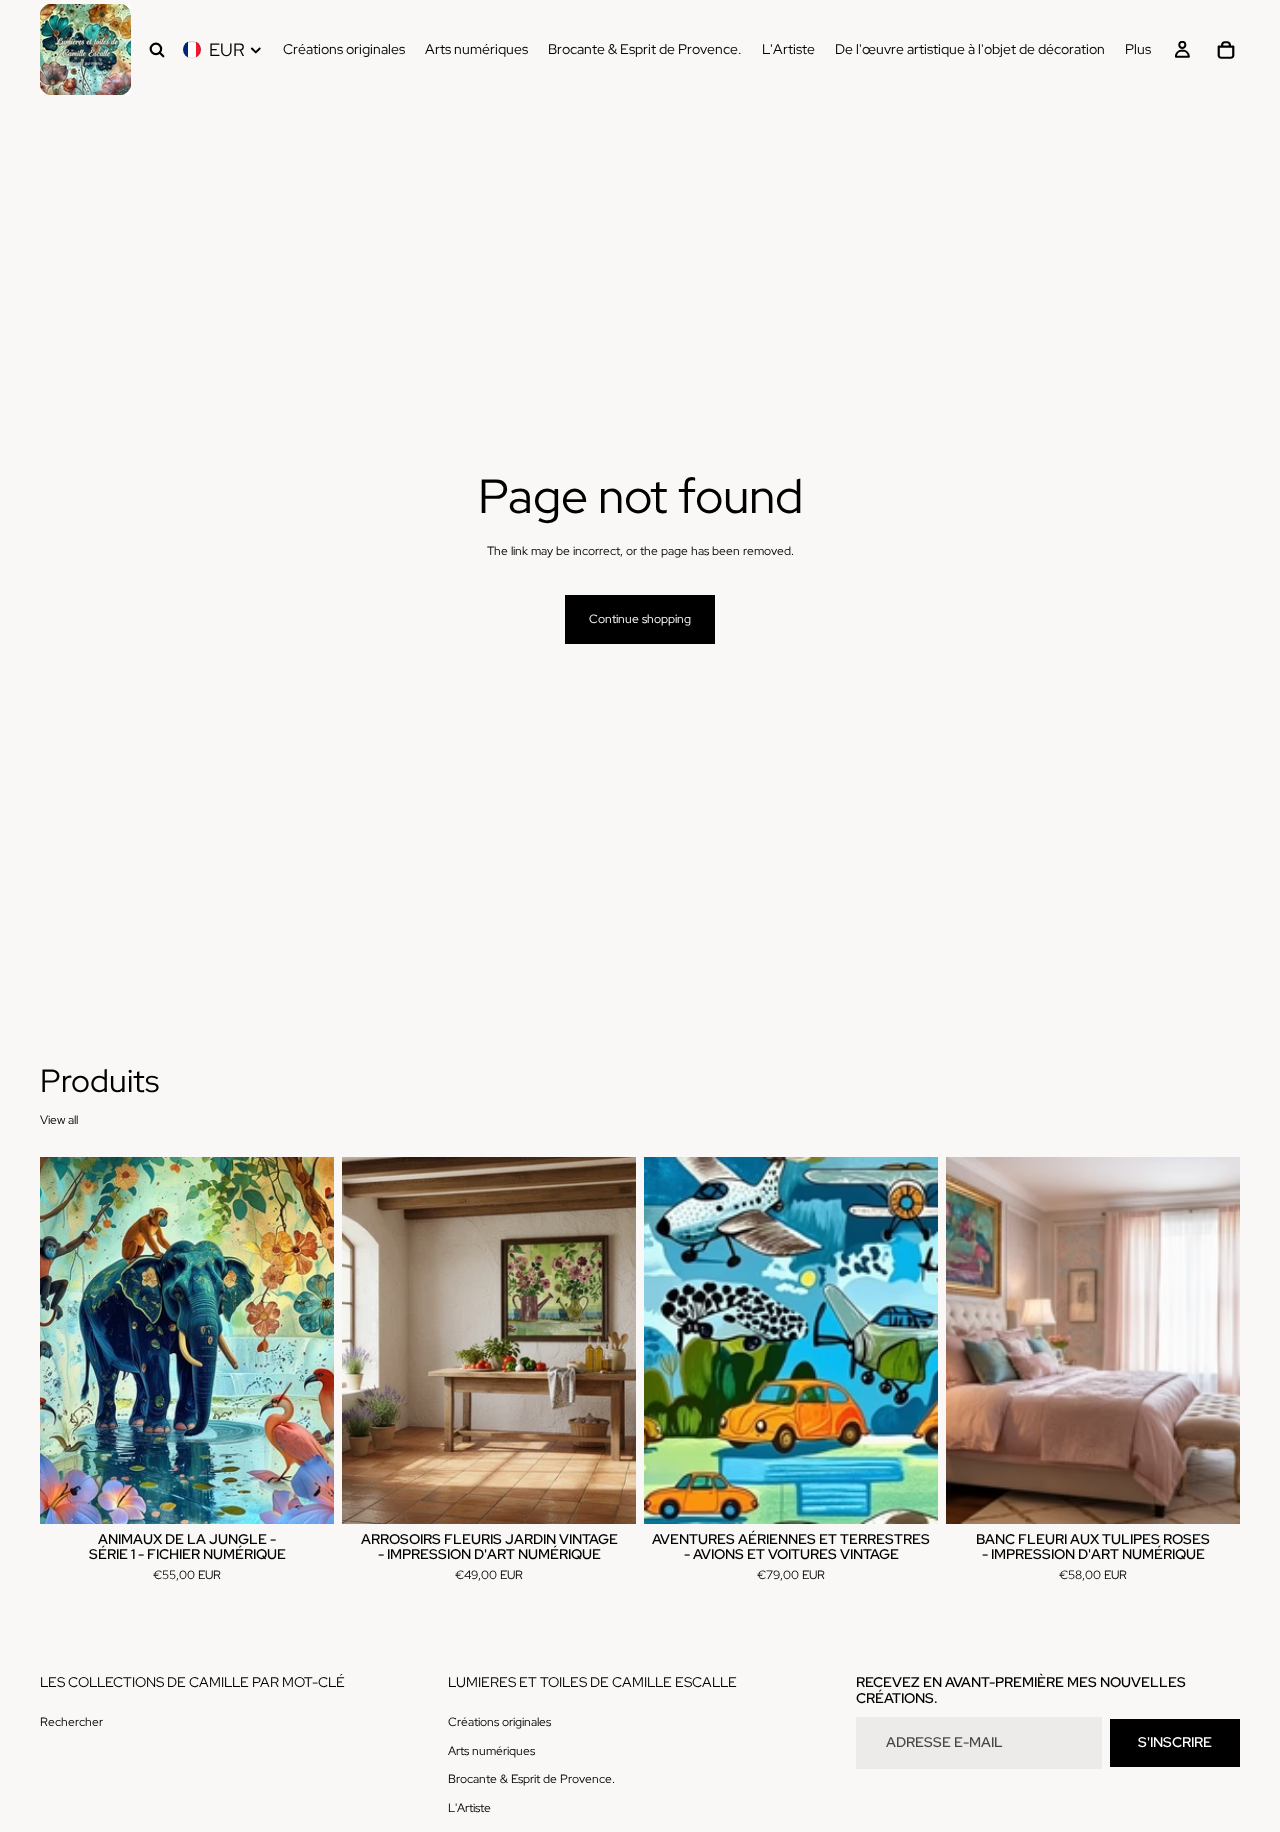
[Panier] (1226, 50)
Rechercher (71, 1721)
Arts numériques (491, 1750)
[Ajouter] (303, 1493)
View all (59, 1120)
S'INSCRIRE (1175, 1742)
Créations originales (499, 1721)
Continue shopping (640, 619)
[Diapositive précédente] (70, 1340)
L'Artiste (469, 1808)
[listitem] (1138, 49)
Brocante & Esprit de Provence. (531, 1779)
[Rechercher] (157, 50)
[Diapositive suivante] (304, 1340)
